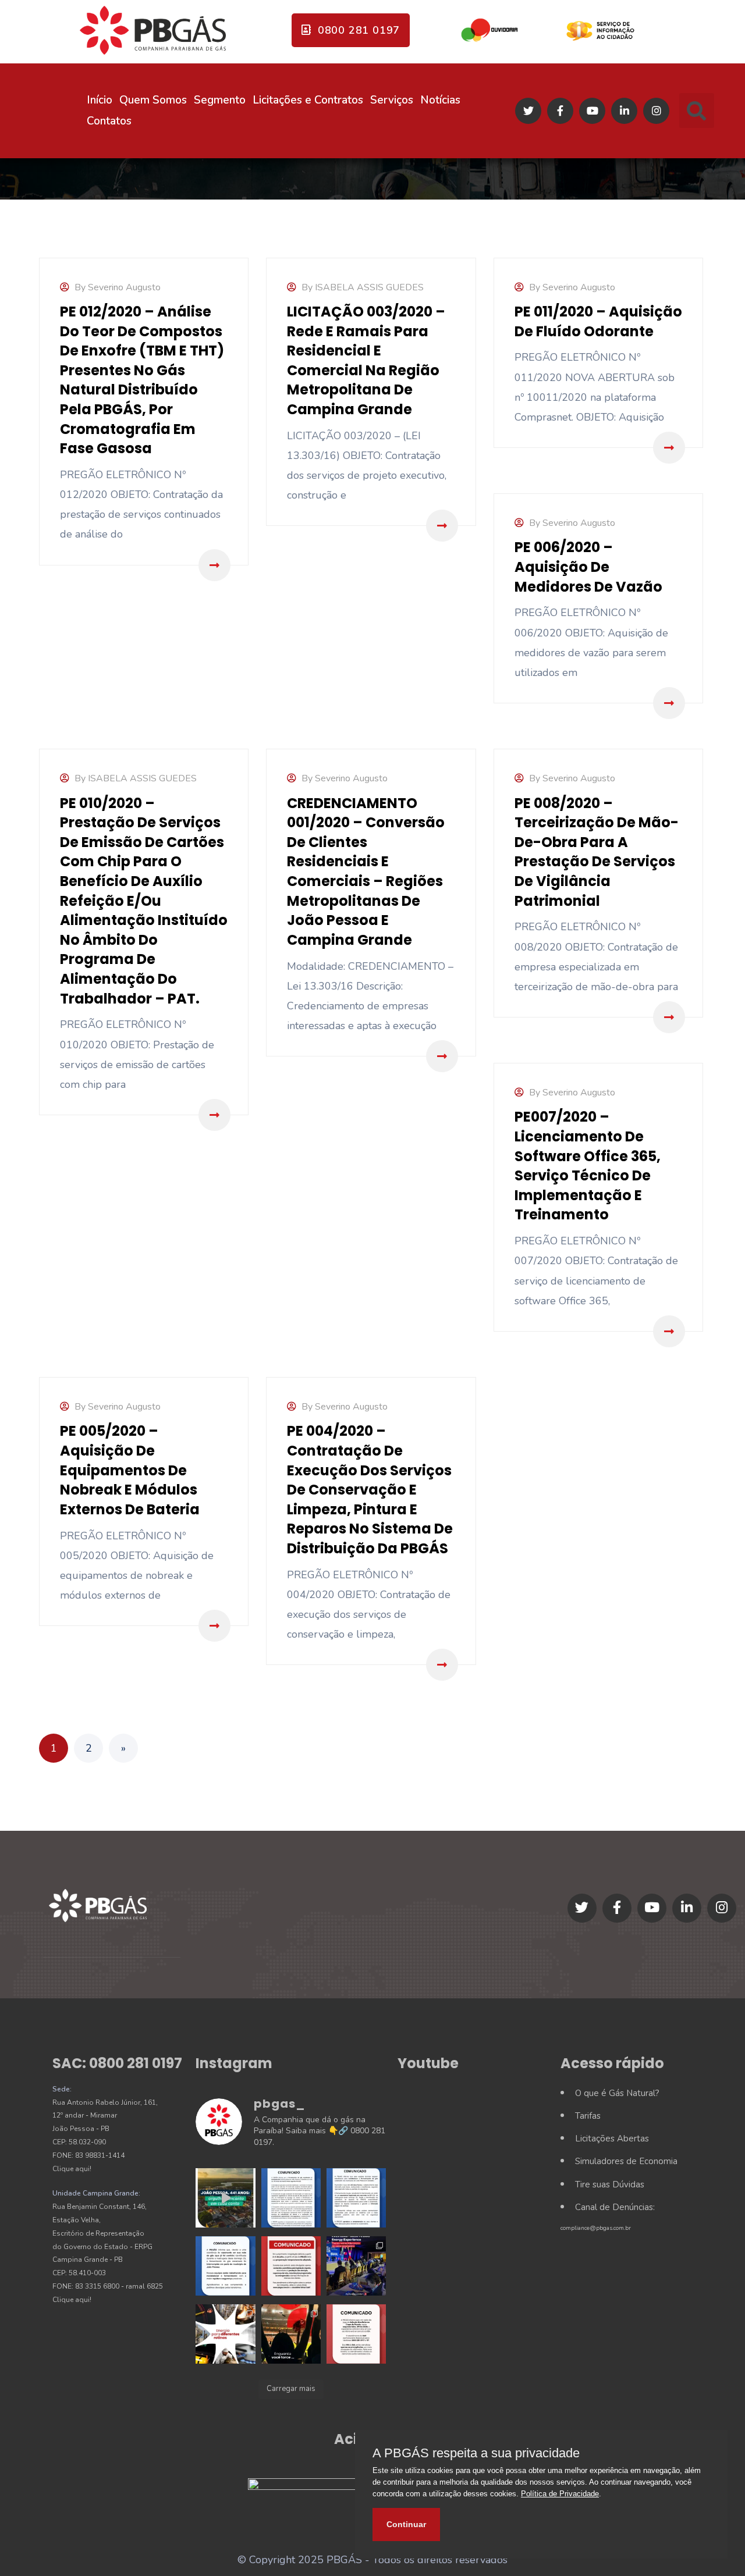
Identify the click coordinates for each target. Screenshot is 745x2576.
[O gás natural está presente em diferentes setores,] (225, 2334)
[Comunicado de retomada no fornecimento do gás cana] (291, 2198)
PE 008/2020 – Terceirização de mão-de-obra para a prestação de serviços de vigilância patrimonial (597, 852)
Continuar (406, 2524)
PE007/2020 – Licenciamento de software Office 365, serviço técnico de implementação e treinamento (588, 1166)
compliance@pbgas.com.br (596, 2228)
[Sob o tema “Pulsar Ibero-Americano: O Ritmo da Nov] (356, 2266)
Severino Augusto (124, 287)
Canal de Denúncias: (615, 2207)
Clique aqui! (72, 2169)
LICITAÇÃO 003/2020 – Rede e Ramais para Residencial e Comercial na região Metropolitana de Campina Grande (366, 360)
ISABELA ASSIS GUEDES (369, 287)
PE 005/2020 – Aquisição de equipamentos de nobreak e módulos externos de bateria (130, 1470)
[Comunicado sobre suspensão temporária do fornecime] (225, 2266)
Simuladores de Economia (626, 2161)
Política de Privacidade (560, 2494)
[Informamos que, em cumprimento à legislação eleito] (291, 2266)
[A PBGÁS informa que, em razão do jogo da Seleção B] (356, 2334)
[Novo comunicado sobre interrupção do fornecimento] (356, 2198)
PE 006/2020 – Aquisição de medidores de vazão (588, 567)
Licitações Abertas (612, 2139)
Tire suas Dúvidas (610, 2184)
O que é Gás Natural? (617, 2093)
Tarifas (588, 2116)
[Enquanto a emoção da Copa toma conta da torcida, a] (291, 2334)
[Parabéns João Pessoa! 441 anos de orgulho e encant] (225, 2198)
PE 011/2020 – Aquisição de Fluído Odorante (598, 321)
